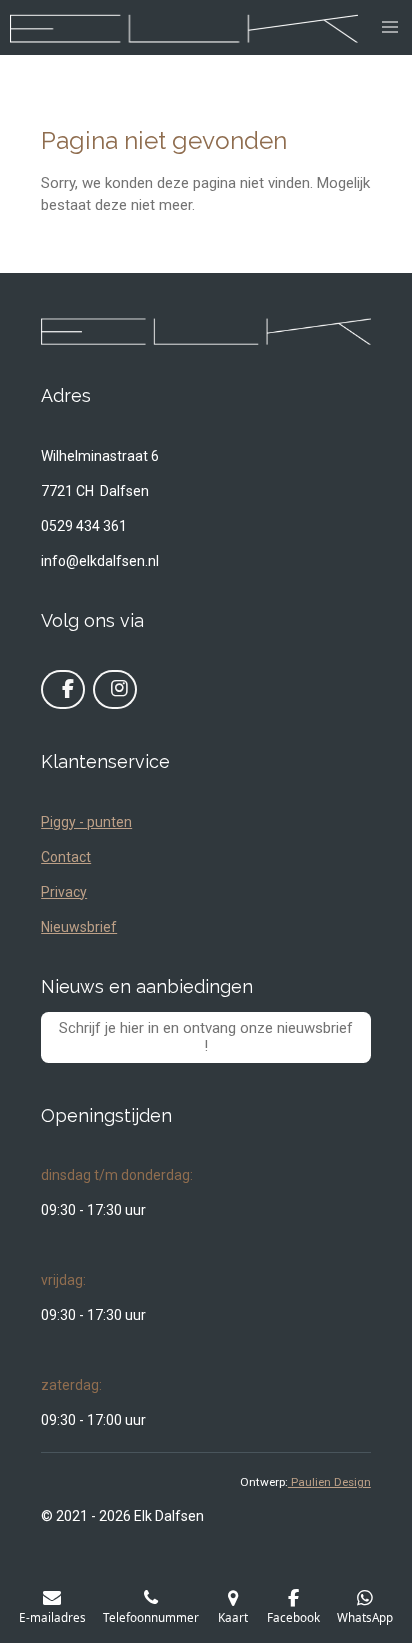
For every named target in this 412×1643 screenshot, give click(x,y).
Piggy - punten (86, 822)
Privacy (64, 892)
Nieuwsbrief (79, 927)
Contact (66, 857)
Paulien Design (329, 1482)
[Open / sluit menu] (390, 27)
